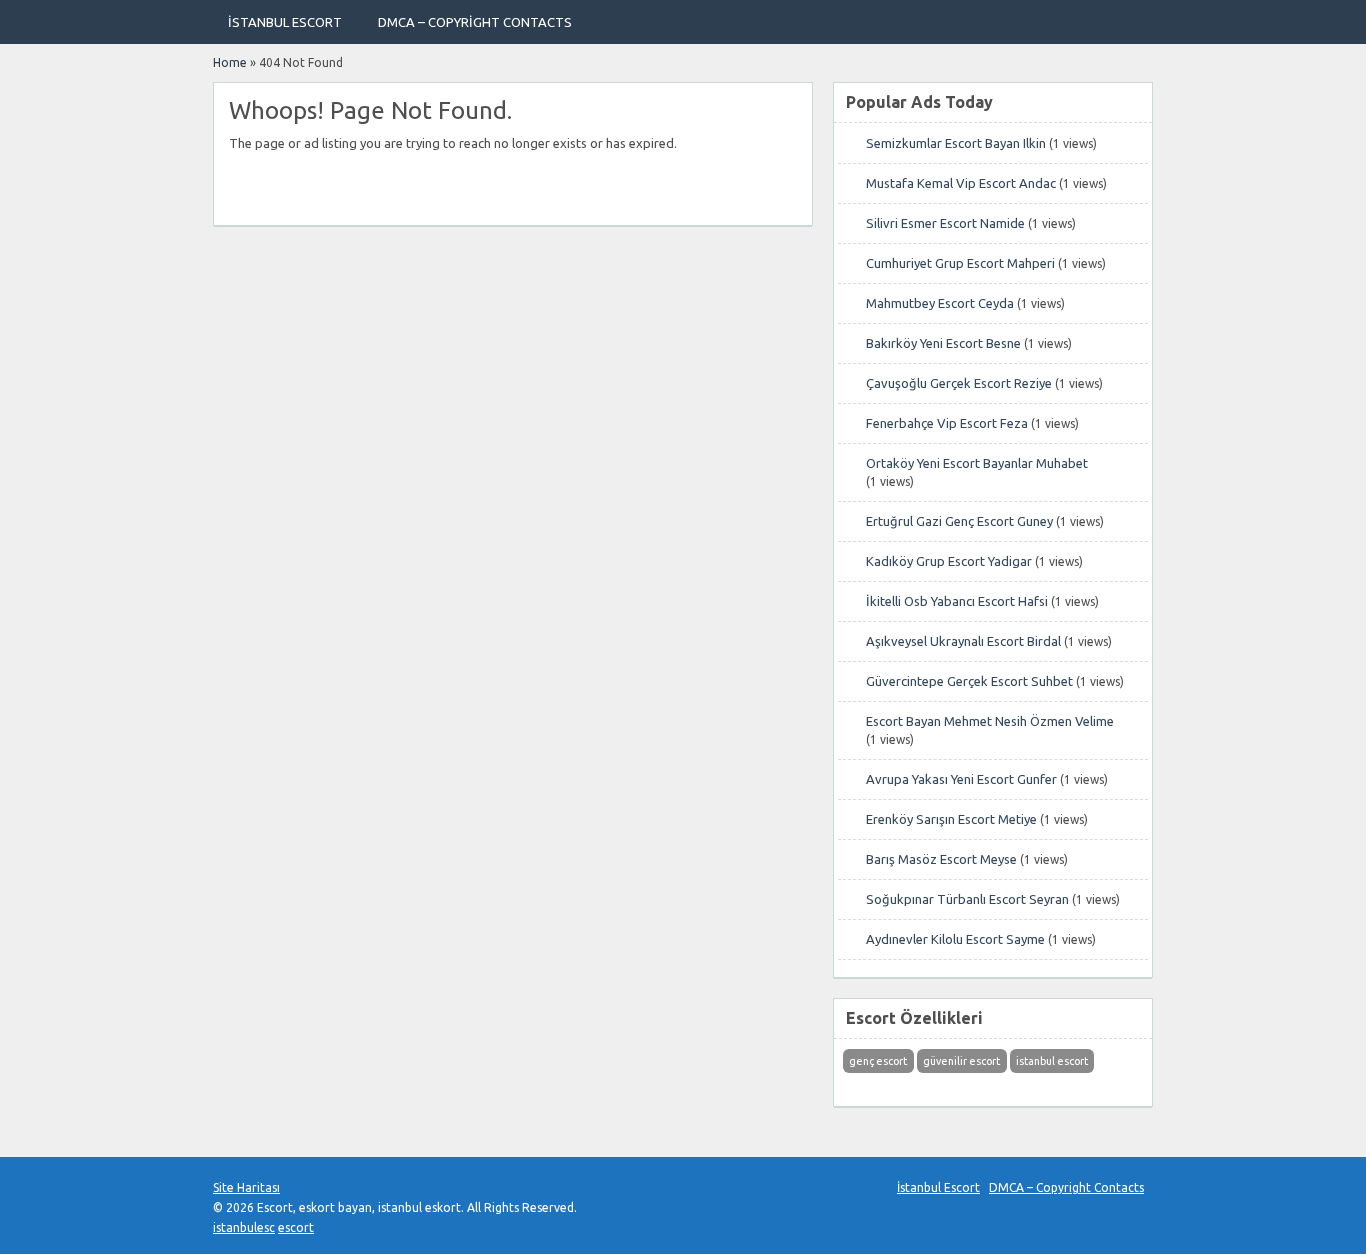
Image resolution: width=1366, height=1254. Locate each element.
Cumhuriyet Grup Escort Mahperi (960, 263)
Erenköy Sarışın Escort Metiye (951, 819)
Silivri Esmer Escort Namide (945, 223)
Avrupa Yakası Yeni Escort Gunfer (961, 779)
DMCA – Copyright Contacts (475, 22)
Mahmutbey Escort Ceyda (940, 303)
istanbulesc (244, 1227)
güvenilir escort (961, 1061)
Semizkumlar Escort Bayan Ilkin (956, 143)
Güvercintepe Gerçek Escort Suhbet (969, 681)
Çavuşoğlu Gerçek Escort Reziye (959, 383)
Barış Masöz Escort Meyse (941, 859)
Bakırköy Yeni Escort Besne (943, 343)
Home (230, 62)
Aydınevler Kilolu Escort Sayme (955, 939)
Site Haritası (246, 1187)
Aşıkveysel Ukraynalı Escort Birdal (963, 641)
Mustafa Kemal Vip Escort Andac (961, 183)
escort (296, 1227)
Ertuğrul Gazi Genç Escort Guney (959, 521)
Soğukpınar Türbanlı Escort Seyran (967, 899)
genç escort (878, 1061)
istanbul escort (1052, 1061)
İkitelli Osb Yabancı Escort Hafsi (957, 601)
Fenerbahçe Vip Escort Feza (947, 423)
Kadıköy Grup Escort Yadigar (949, 561)
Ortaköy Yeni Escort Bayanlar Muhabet (977, 463)
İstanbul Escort (285, 22)
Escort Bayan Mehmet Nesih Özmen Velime (990, 721)
